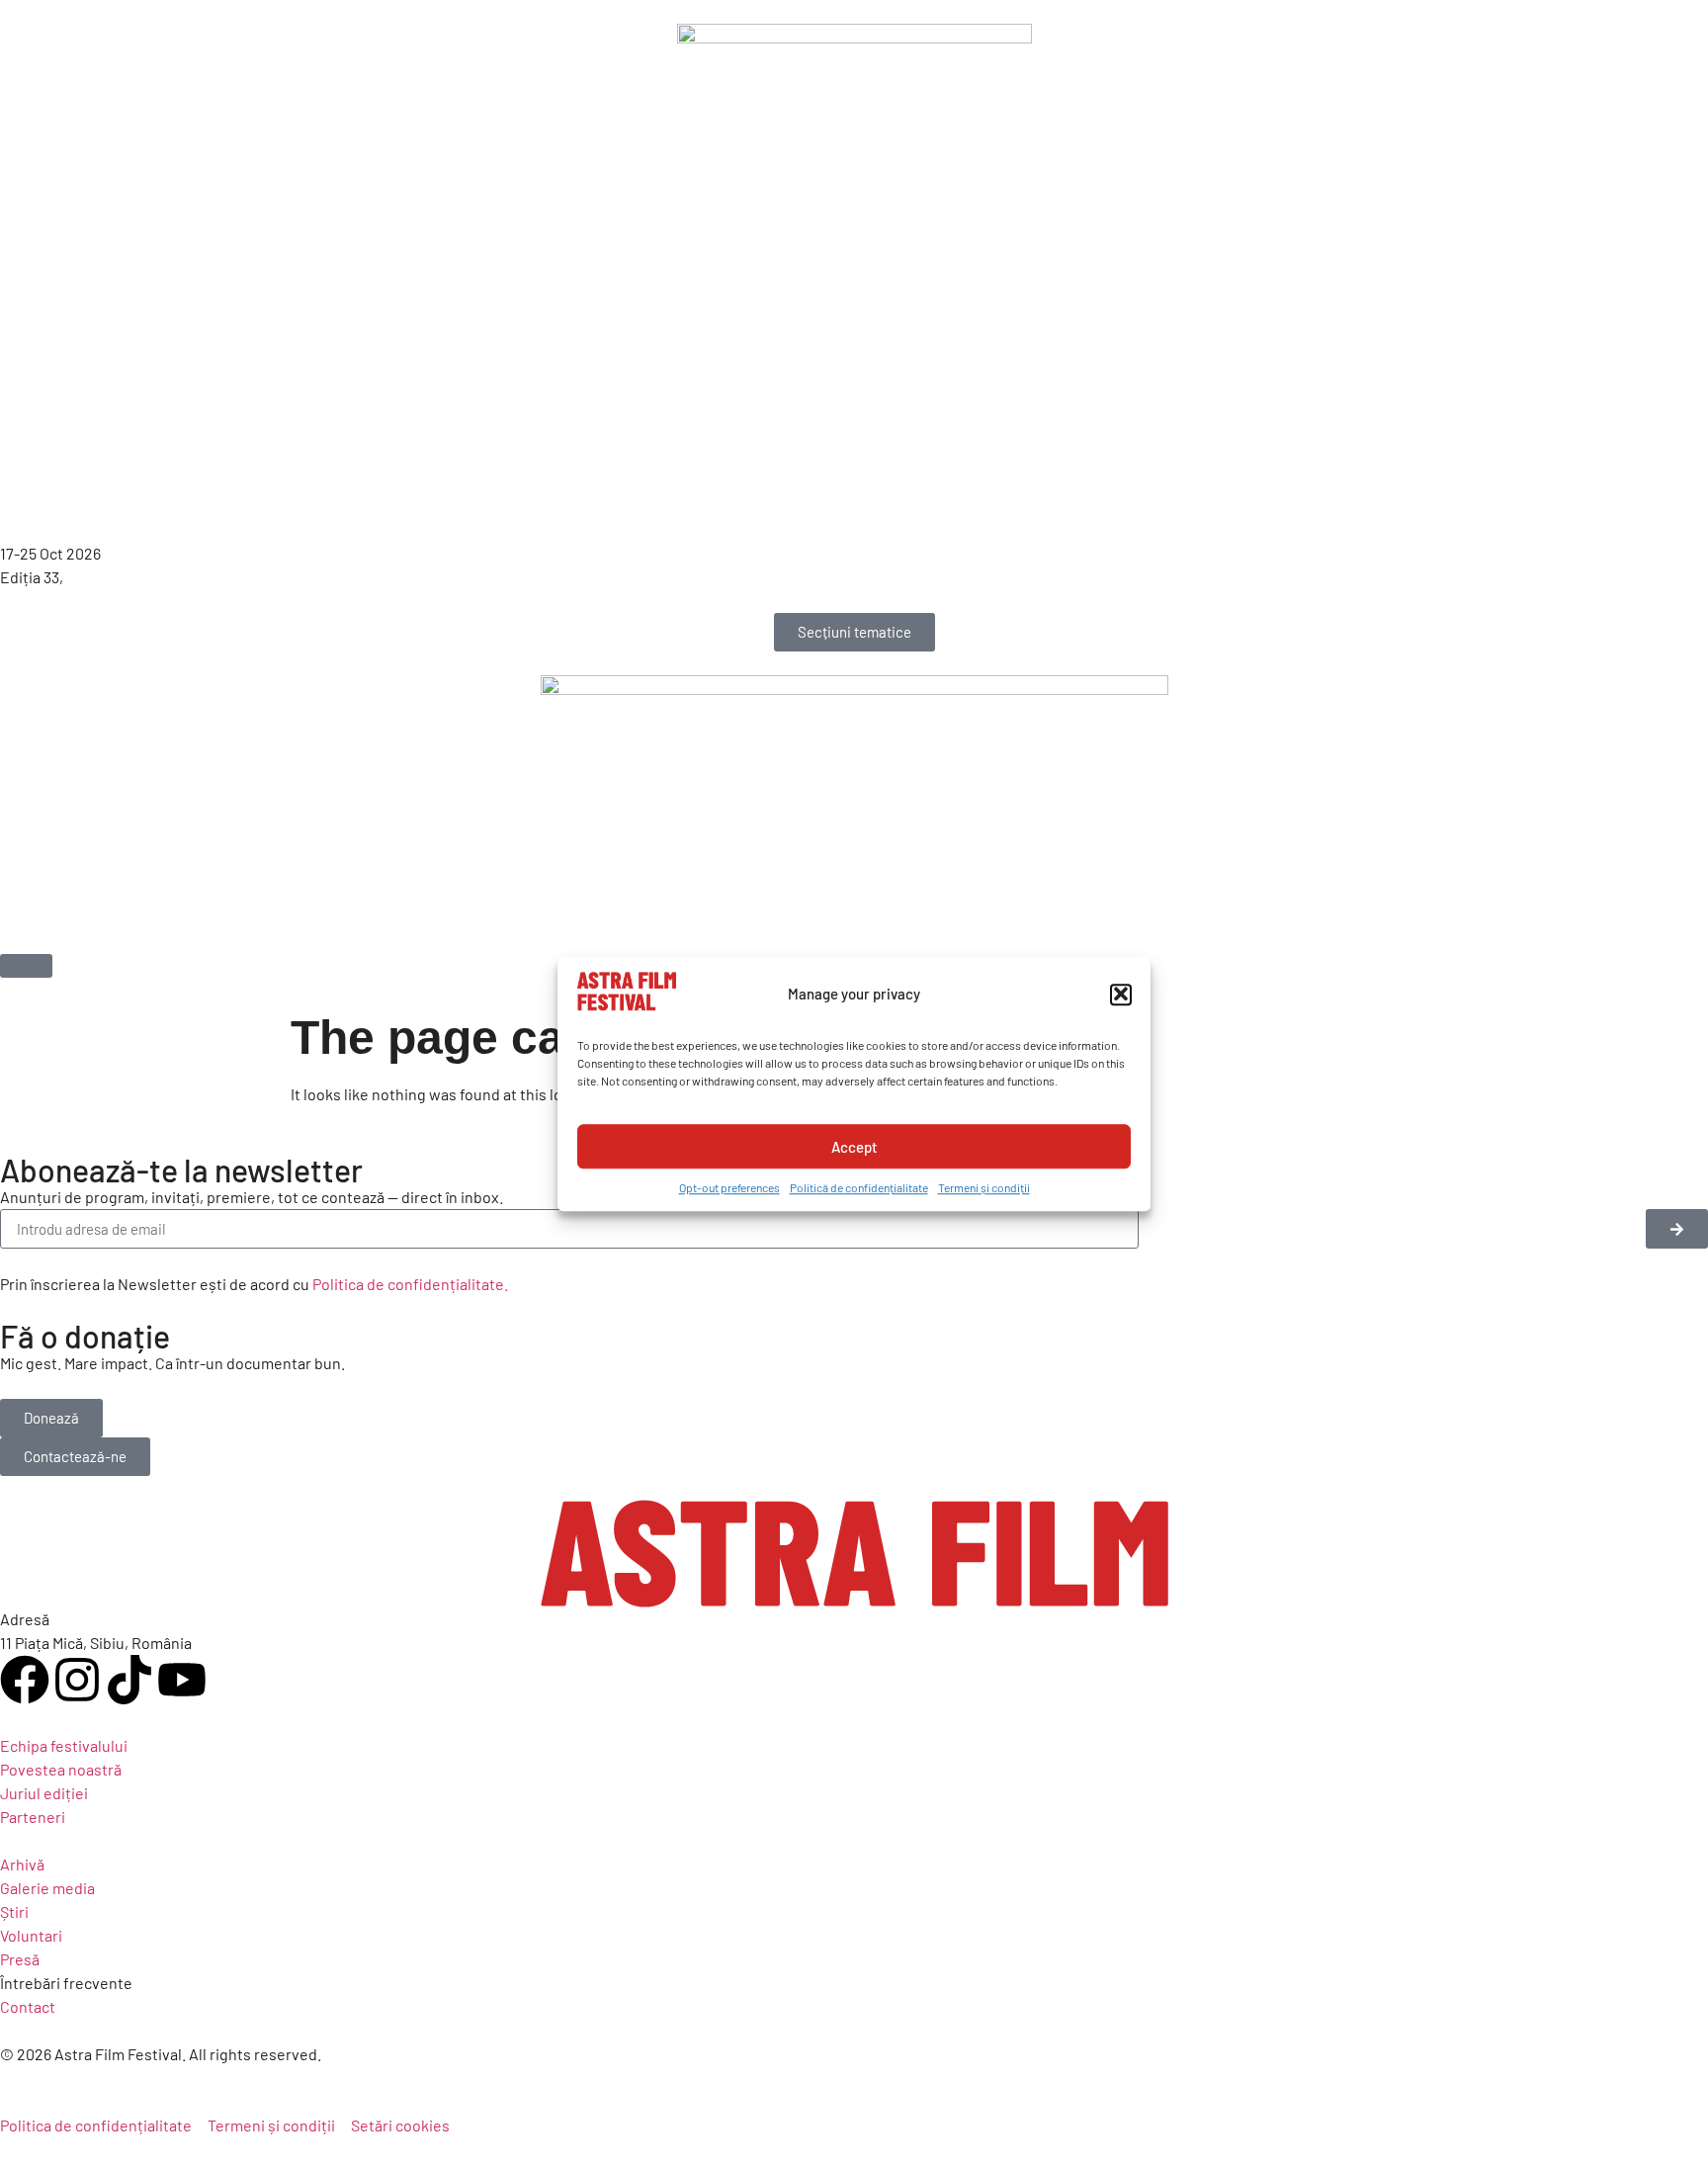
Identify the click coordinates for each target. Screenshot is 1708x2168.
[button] (1121, 994)
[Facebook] (25, 1680)
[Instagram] (77, 1680)
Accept (854, 1147)
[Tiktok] (129, 1680)
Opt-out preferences (729, 1187)
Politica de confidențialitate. (410, 1284)
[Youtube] (182, 1680)
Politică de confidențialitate (859, 1187)
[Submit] (1677, 1229)
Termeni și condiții (984, 1187)
